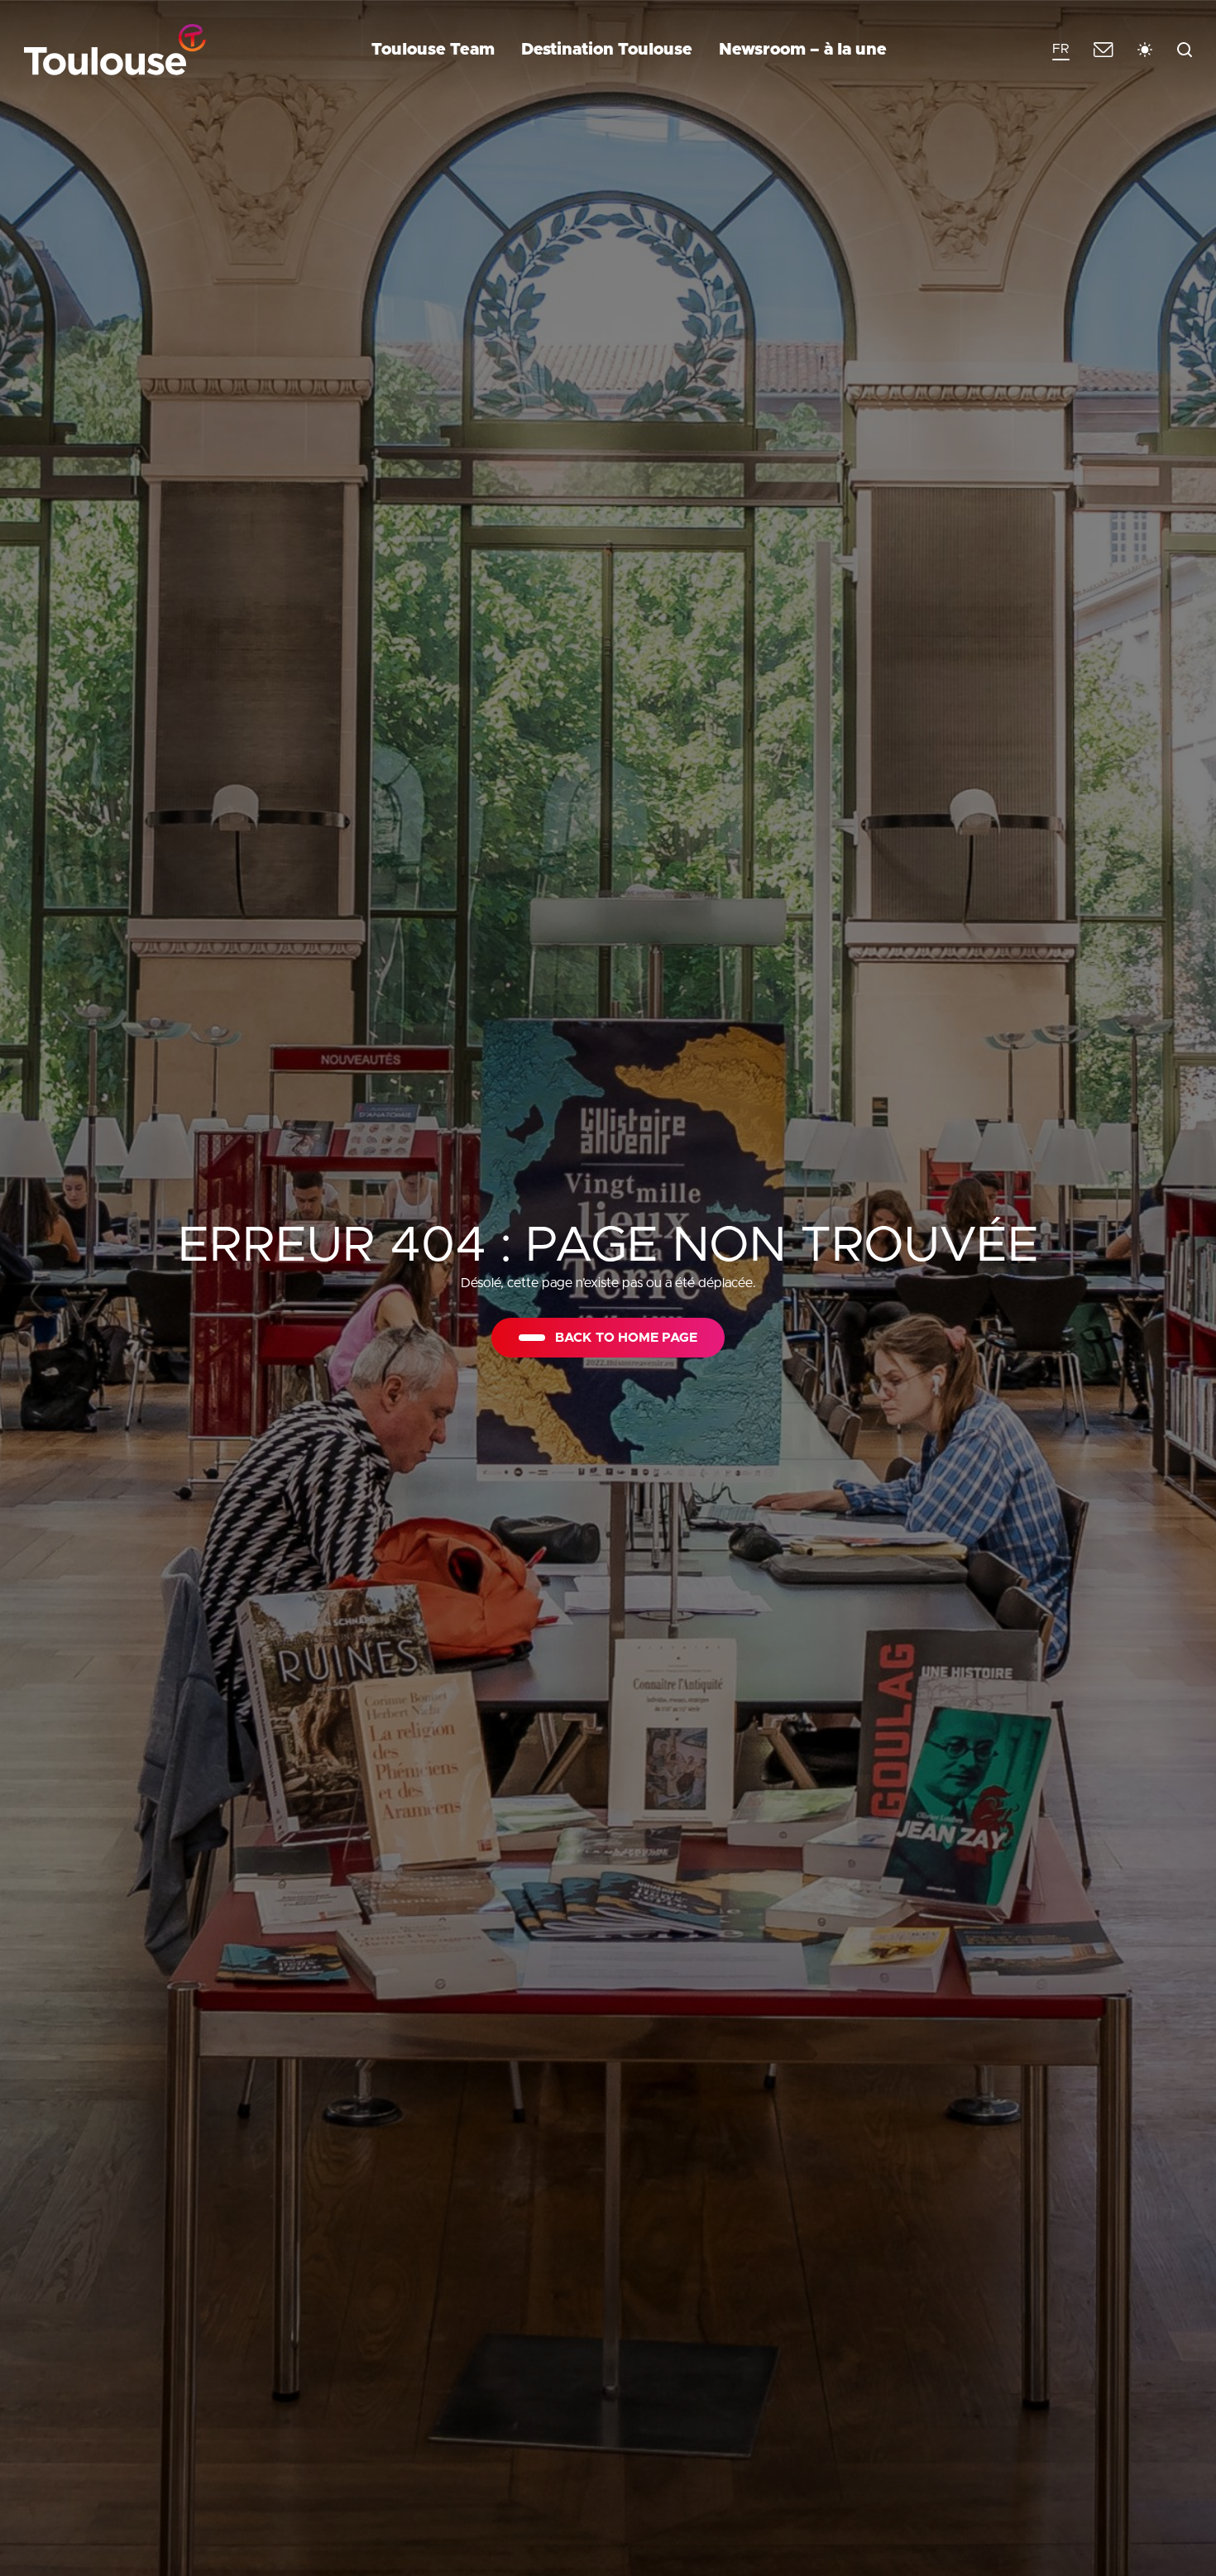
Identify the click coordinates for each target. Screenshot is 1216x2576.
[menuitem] (1061, 50)
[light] (1145, 50)
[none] (1061, 50)
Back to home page (626, 1338)
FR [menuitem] (1061, 49)
